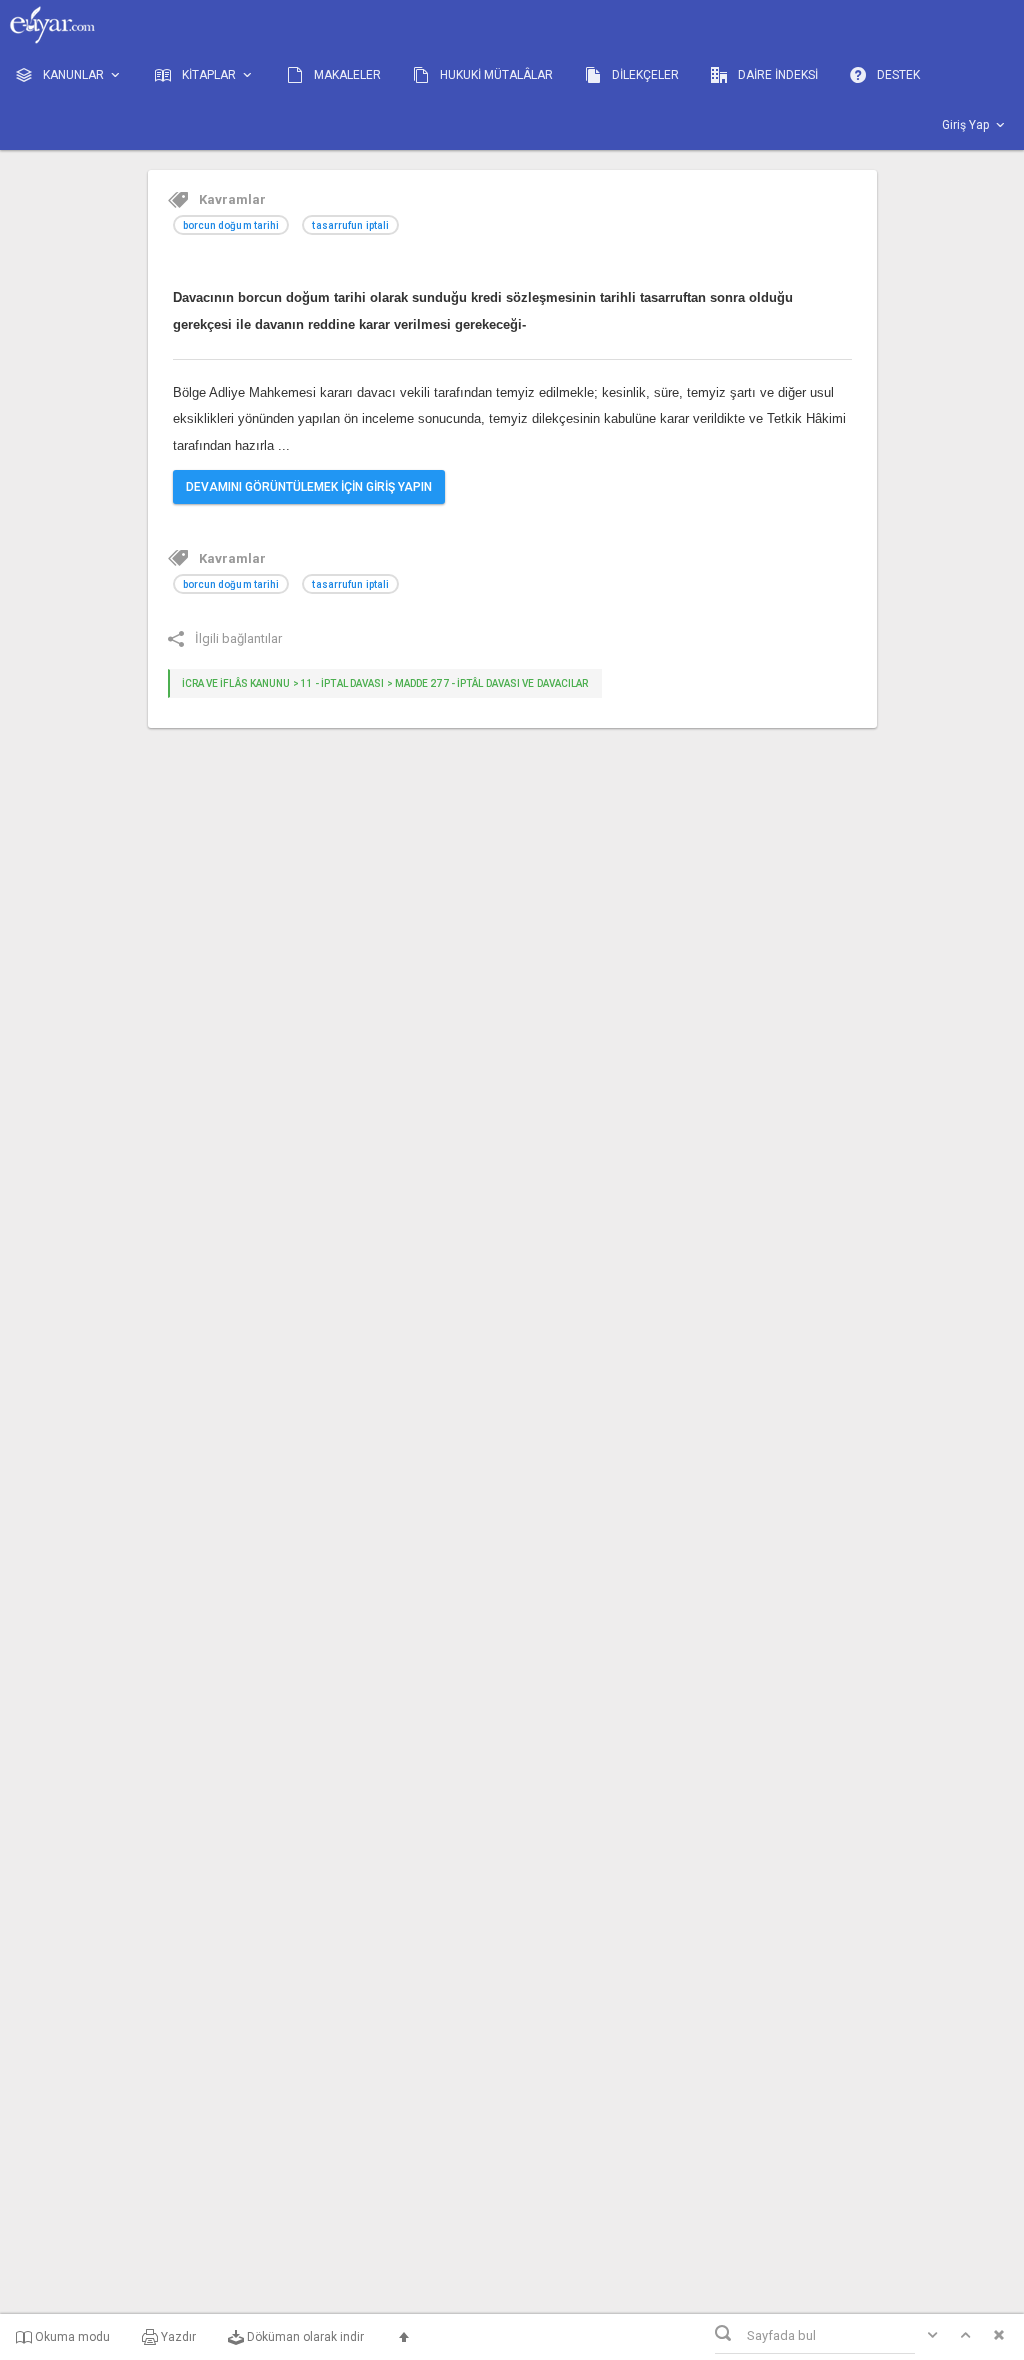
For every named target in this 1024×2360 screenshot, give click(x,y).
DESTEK (897, 75)
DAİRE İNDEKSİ (776, 75)
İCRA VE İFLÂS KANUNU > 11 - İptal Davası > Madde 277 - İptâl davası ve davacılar (385, 683)
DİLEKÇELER (644, 75)
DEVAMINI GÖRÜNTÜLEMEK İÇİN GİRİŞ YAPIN (309, 487)
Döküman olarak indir (304, 2337)
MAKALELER (346, 75)
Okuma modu (71, 2337)
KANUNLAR (73, 75)
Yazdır (177, 2337)
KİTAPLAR (209, 75)
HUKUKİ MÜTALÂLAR (495, 75)
